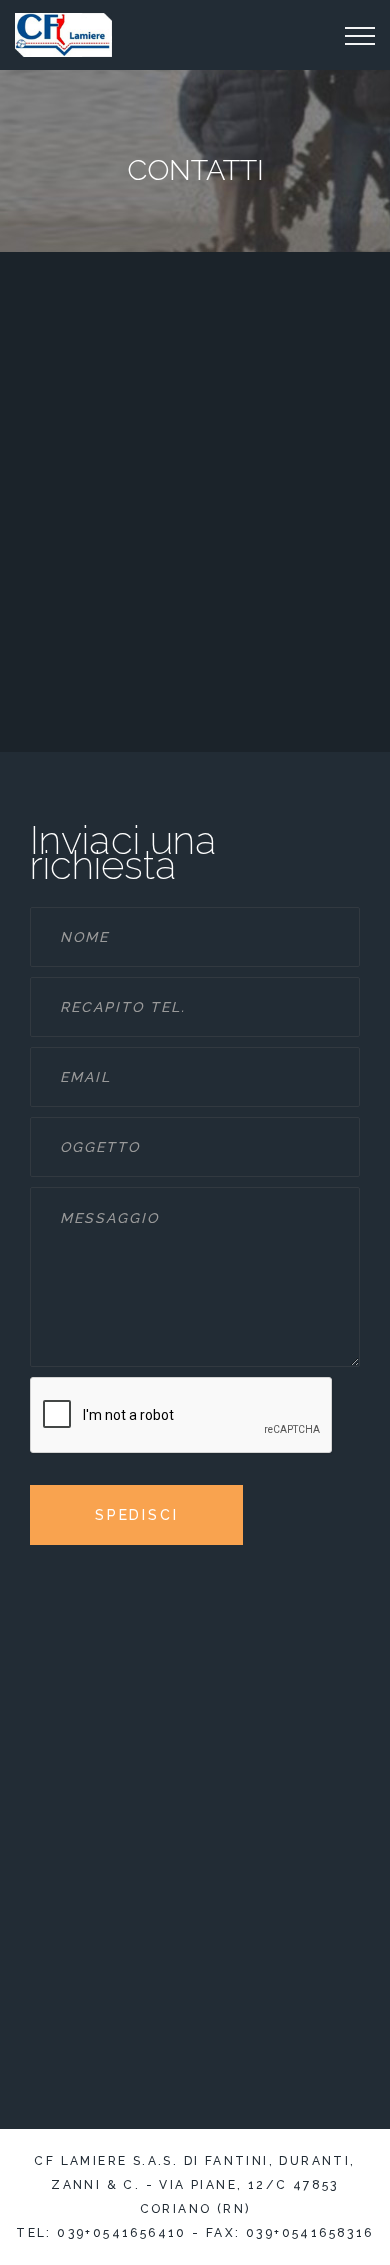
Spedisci (136, 1515)
